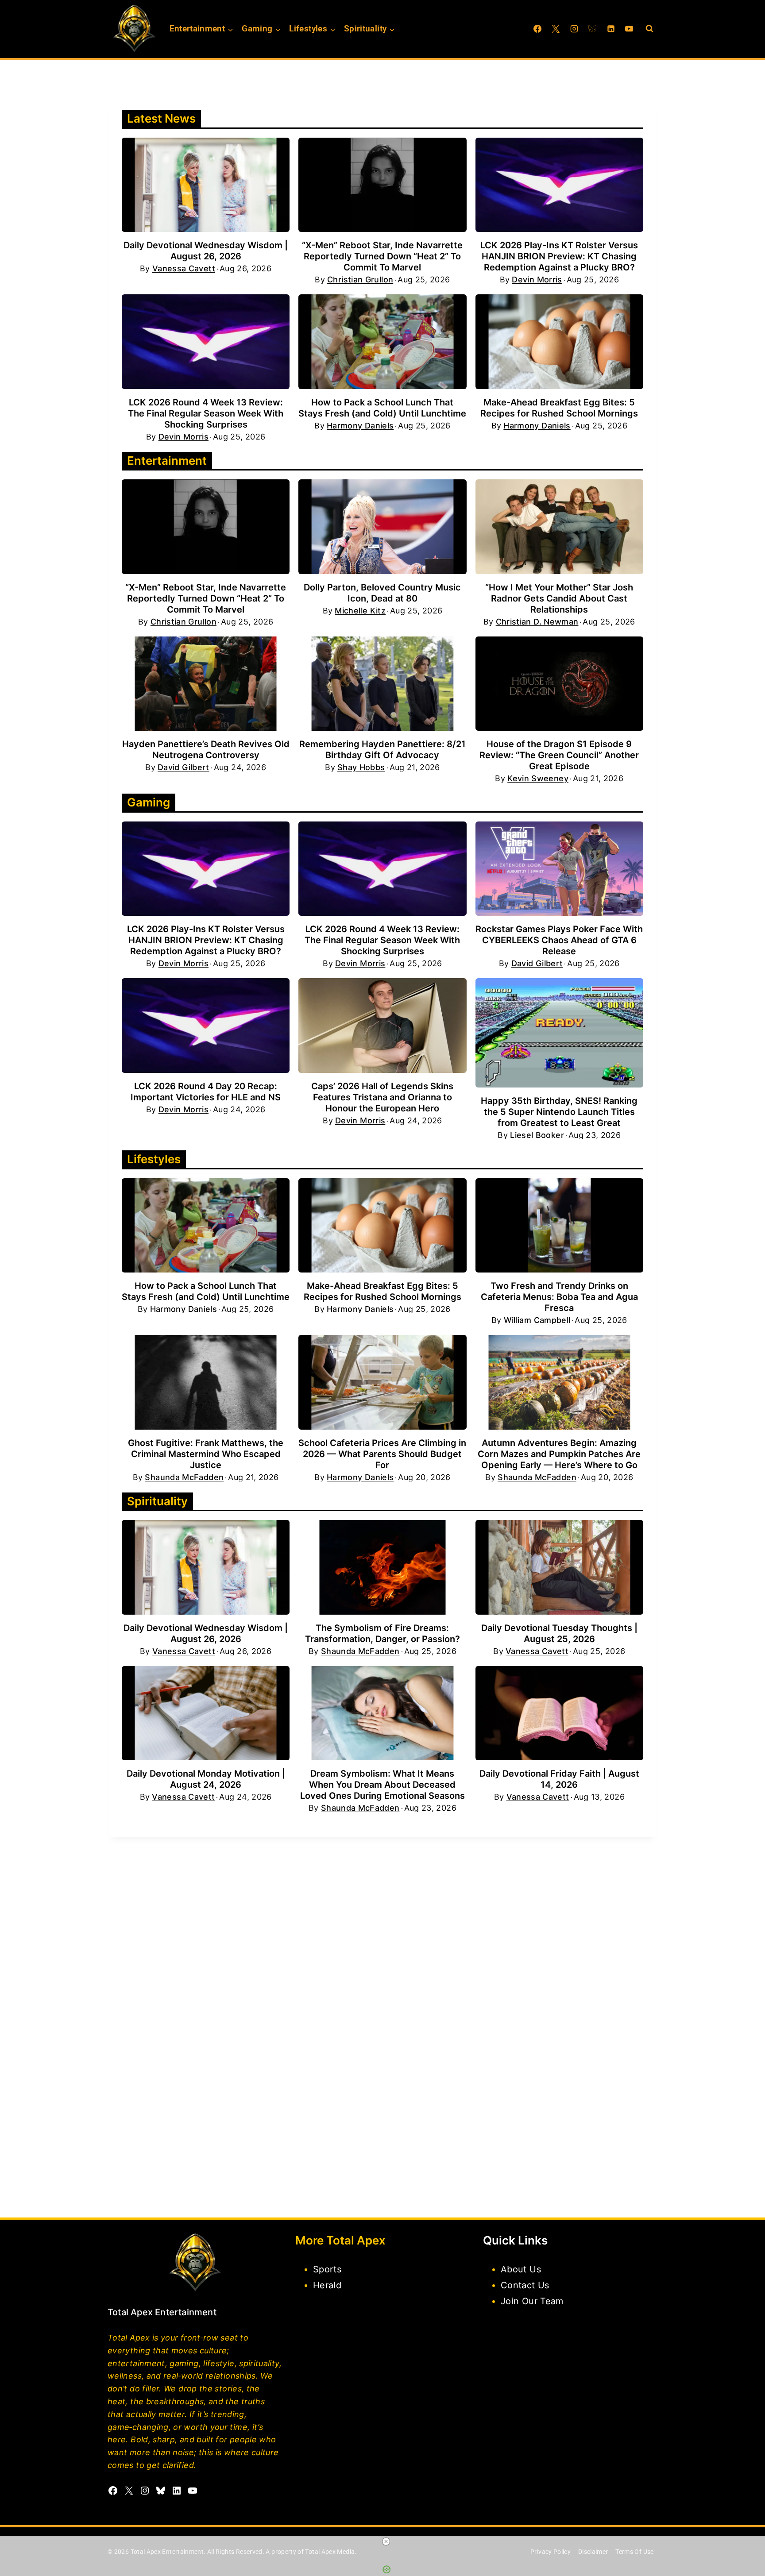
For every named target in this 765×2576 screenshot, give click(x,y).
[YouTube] (629, 29)
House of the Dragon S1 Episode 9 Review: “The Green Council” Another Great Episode (559, 755)
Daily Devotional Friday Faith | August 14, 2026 (559, 1779)
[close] (386, 2541)
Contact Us (525, 2285)
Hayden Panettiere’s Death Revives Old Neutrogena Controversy (206, 750)
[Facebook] (537, 29)
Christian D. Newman (537, 622)
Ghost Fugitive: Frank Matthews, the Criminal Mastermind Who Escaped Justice (206, 1454)
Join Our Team (532, 2301)
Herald (327, 2285)
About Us (521, 2269)
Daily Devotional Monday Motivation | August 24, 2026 (206, 1779)
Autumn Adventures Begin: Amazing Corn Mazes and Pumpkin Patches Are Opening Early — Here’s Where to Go (559, 1454)
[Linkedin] (611, 29)
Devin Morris (537, 280)
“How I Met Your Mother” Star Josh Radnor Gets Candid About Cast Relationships (559, 598)
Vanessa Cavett (184, 269)
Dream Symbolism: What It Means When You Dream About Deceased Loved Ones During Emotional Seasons (382, 1785)
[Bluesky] (592, 29)
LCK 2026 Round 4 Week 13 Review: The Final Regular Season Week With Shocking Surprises (206, 413)
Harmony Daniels (360, 426)
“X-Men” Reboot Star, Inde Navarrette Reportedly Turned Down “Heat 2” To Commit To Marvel (382, 256)
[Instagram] (574, 29)
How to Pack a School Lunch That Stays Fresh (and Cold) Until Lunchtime (382, 408)
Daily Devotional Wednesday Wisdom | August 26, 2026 (206, 251)
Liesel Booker (537, 1135)
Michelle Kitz (360, 611)
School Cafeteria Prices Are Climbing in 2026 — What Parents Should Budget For (382, 1454)
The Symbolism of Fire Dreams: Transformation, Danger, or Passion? (382, 1633)
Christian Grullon (360, 280)
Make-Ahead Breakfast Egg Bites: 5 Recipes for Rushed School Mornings (559, 408)
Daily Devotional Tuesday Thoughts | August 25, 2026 (559, 1633)
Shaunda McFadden (184, 1477)
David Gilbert (184, 767)
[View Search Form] (649, 29)
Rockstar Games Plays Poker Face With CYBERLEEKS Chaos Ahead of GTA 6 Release (559, 940)
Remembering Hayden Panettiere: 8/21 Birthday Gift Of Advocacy (382, 750)
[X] (556, 29)
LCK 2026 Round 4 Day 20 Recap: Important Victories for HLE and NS (206, 1092)
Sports (327, 2269)
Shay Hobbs (361, 767)
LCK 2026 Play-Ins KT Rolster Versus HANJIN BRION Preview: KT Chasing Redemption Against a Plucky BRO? (559, 256)
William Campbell (537, 1320)
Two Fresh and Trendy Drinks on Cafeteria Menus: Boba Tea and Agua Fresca (559, 1297)
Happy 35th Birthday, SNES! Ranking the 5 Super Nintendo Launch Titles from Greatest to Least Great (559, 1112)
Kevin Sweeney (538, 779)
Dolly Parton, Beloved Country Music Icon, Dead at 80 (382, 593)
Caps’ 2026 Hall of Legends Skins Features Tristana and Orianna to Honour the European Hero (382, 1097)
